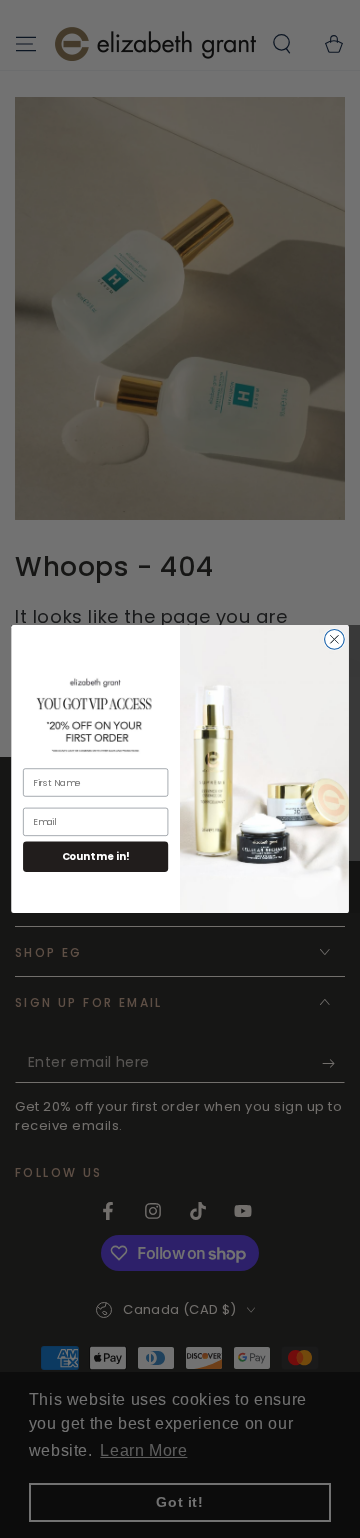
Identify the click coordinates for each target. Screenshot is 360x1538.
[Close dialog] (335, 640)
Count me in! (96, 857)
